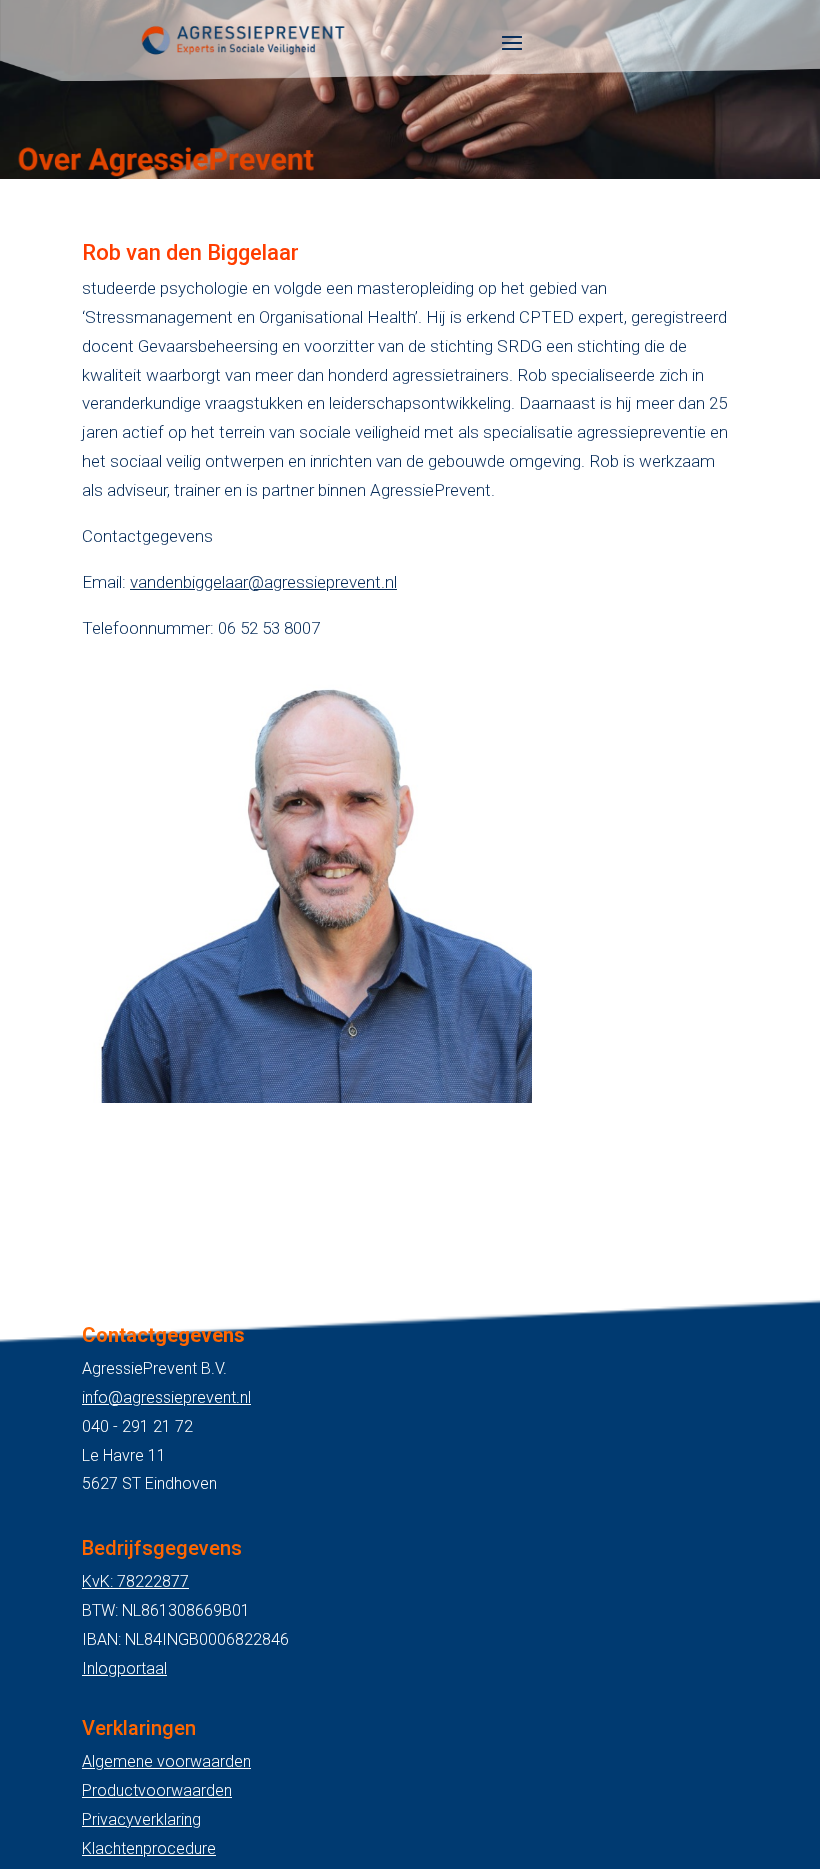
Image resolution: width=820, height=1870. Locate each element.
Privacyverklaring (141, 1819)
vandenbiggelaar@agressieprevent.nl (263, 582)
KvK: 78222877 (135, 1581)
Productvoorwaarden (157, 1790)
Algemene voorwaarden (166, 1761)
